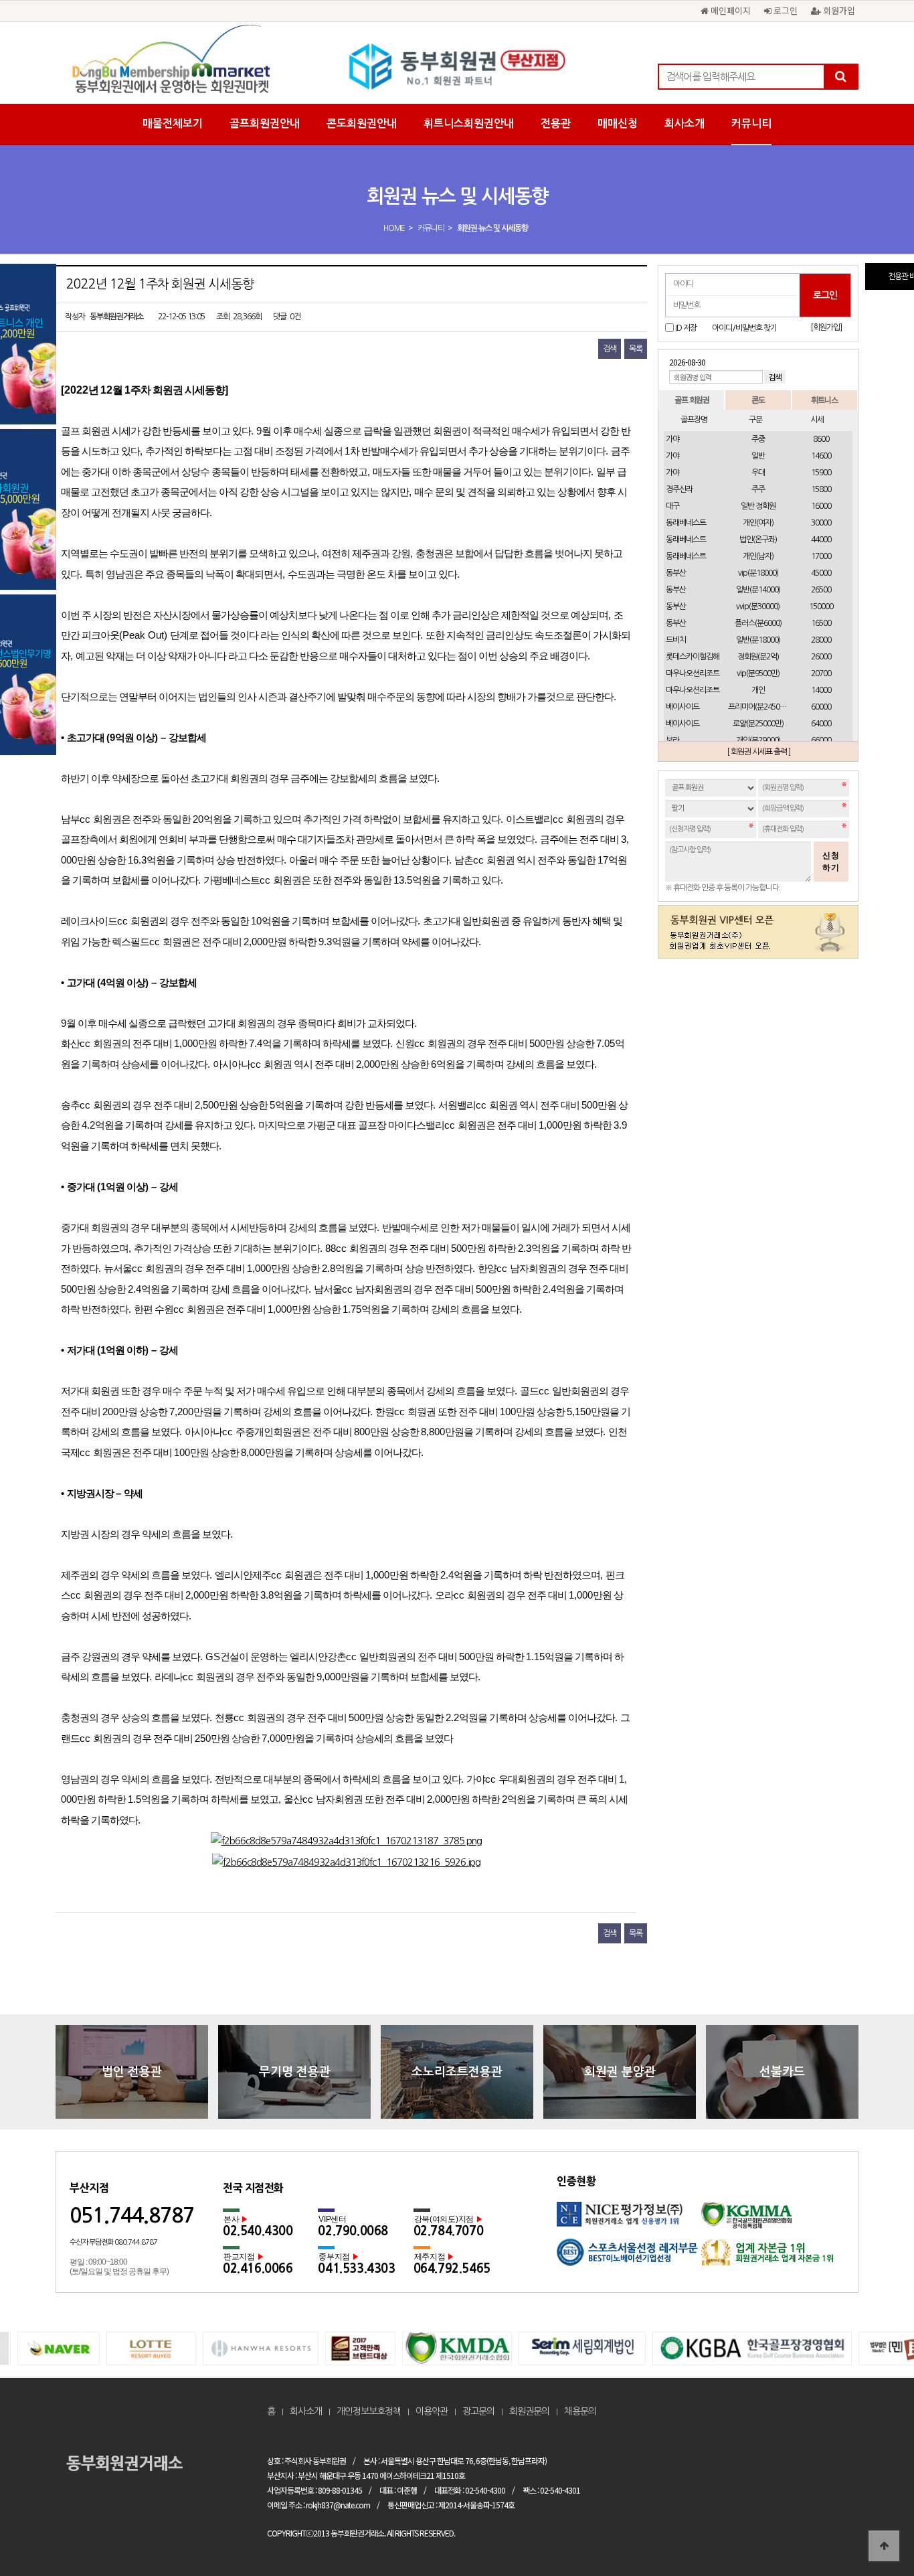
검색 (610, 349)
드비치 (676, 640)
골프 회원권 (692, 399)
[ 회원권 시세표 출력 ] (758, 752)
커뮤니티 (751, 124)
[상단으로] (884, 2546)
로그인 (784, 10)
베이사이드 (682, 707)
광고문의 (478, 2411)
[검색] (840, 77)
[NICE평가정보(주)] (629, 2220)
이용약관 (432, 2411)
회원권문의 (529, 2411)
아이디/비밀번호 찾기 (744, 328)
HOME (394, 228)
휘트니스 (824, 399)
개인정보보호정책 (369, 2411)
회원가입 (838, 10)
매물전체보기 (173, 124)
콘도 (758, 399)
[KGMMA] (772, 2220)
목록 (636, 349)
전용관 (556, 124)
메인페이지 (729, 10)
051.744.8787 (132, 2216)
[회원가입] (826, 327)
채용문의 (580, 2411)
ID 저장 (686, 328)
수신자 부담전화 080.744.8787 (113, 2242)
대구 (672, 506)
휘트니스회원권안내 (469, 124)
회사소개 (684, 124)
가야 (672, 439)
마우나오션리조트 (693, 673)
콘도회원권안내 (362, 124)
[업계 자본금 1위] (772, 2257)
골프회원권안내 (265, 124)
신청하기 (831, 862)
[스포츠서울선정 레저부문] (629, 2257)
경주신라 (679, 489)
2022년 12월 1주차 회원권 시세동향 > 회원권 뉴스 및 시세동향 (457, 67)
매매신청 (618, 124)
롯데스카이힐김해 (693, 657)
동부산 (676, 573)
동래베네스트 (686, 523)
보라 (672, 740)
